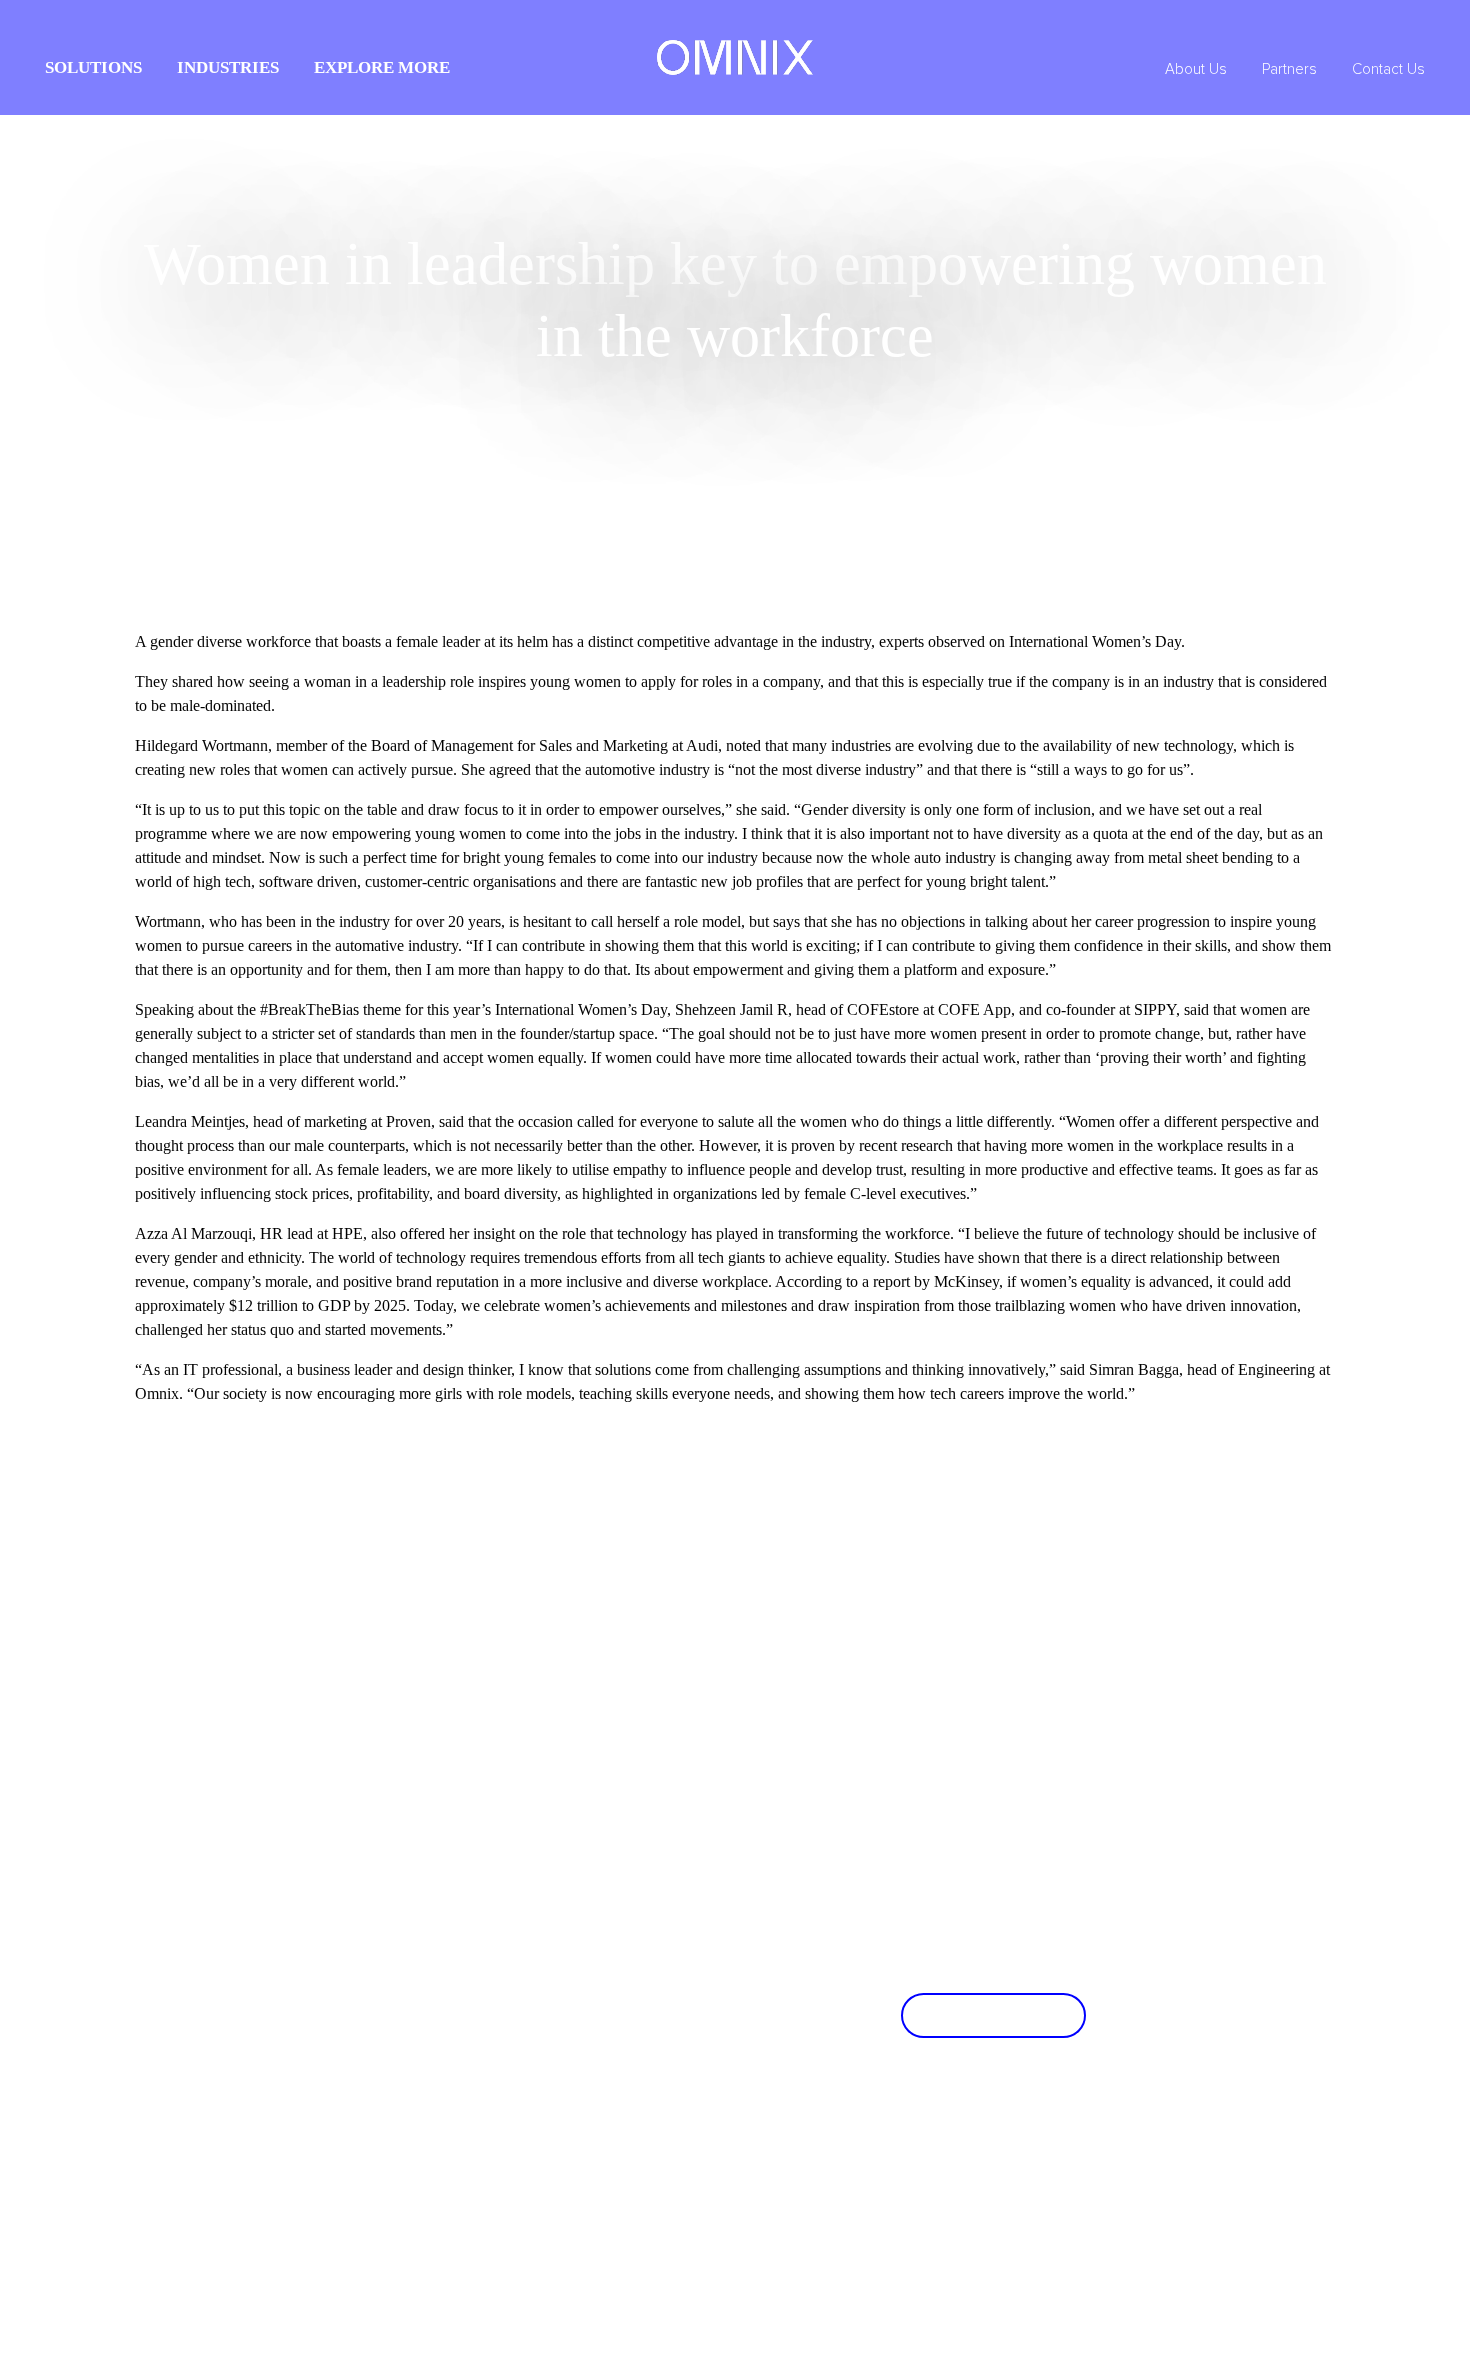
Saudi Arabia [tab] (251, 1968)
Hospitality (449, 1737)
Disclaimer (1305, 2333)
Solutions (93, 67)
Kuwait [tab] (233, 2017)
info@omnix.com (478, 2167)
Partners (1289, 69)
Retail (434, 1772)
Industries (228, 67)
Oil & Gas (447, 1702)
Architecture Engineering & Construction (697, 1667)
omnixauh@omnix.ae (694, 2145)
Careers (231, 1737)
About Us (1196, 69)
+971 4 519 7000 (476, 2145)
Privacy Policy (1223, 2333)
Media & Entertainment (647, 1702)
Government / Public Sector (497, 1667)
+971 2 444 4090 (682, 2123)
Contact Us (1388, 69)
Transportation (621, 1737)
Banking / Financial (473, 1807)
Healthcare (610, 1807)
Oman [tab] (230, 2066)
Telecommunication (635, 1772)
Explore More (382, 67)
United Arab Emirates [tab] (279, 1919)
